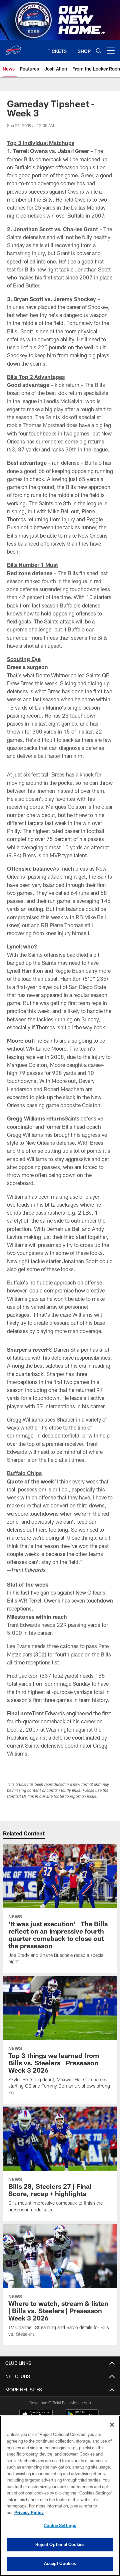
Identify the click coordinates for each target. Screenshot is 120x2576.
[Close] (112, 2425)
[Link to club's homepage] (13, 48)
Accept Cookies (60, 2563)
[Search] (99, 51)
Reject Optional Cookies (60, 2544)
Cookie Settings (60, 2525)
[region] (60, 2496)
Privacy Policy (29, 2512)
